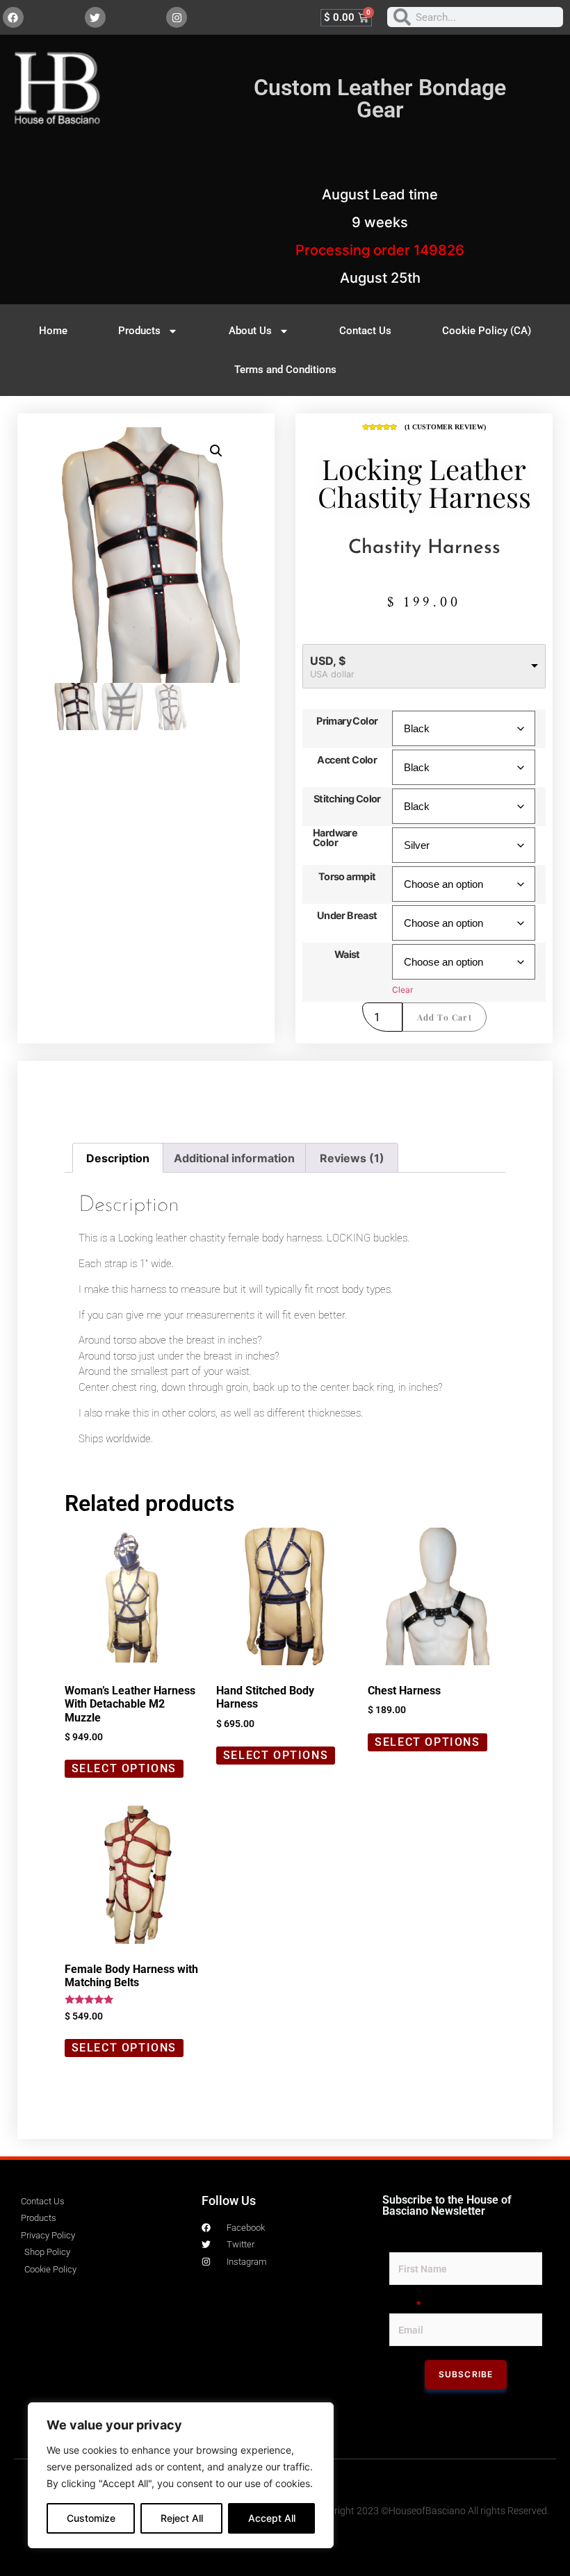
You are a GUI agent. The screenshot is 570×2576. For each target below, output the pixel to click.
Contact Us (365, 331)
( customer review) (445, 427)
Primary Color (347, 721)
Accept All (272, 2518)
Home (53, 331)
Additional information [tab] (234, 1158)
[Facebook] (13, 17)
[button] (216, 451)
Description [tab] (118, 1158)
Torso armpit (347, 877)
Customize (91, 2518)
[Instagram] (177, 17)
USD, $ (328, 661)
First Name (414, 2243)
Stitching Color (347, 799)
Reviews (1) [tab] (352, 1158)
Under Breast (347, 916)
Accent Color (347, 760)
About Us (250, 331)
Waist (347, 955)
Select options (124, 1768)
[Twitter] (95, 17)
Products (139, 331)
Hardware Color (335, 838)
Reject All (182, 2518)
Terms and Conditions (285, 370)
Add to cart (445, 1017)
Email (405, 2304)
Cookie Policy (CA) (487, 331)
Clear (402, 990)
